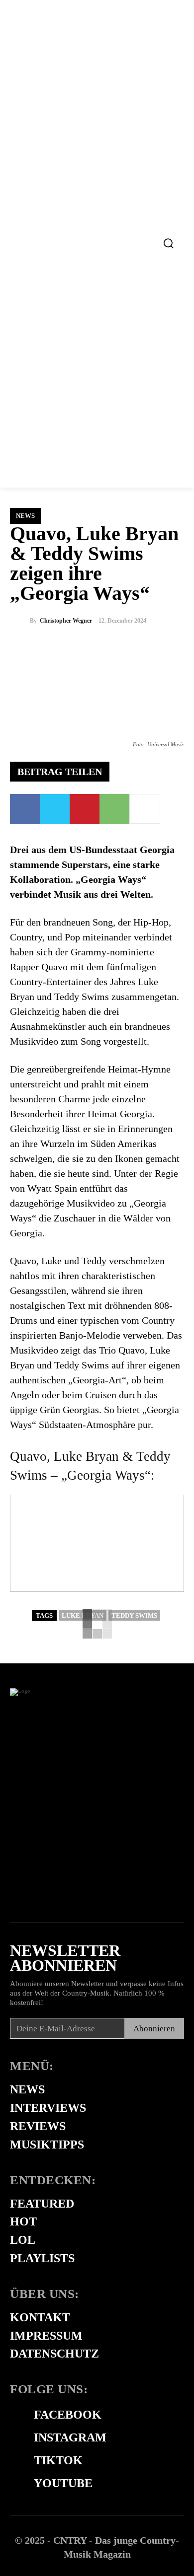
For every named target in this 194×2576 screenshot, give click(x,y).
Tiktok (58, 2460)
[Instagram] (15, 2438)
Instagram (70, 2437)
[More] (145, 809)
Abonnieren (154, 2029)
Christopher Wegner (66, 621)
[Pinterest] (85, 809)
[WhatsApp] (114, 809)
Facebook (68, 2415)
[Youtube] (15, 2484)
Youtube (63, 2483)
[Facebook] (25, 809)
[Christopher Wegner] (20, 621)
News (25, 516)
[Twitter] (55, 809)
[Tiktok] (15, 2461)
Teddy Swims (134, 1615)
